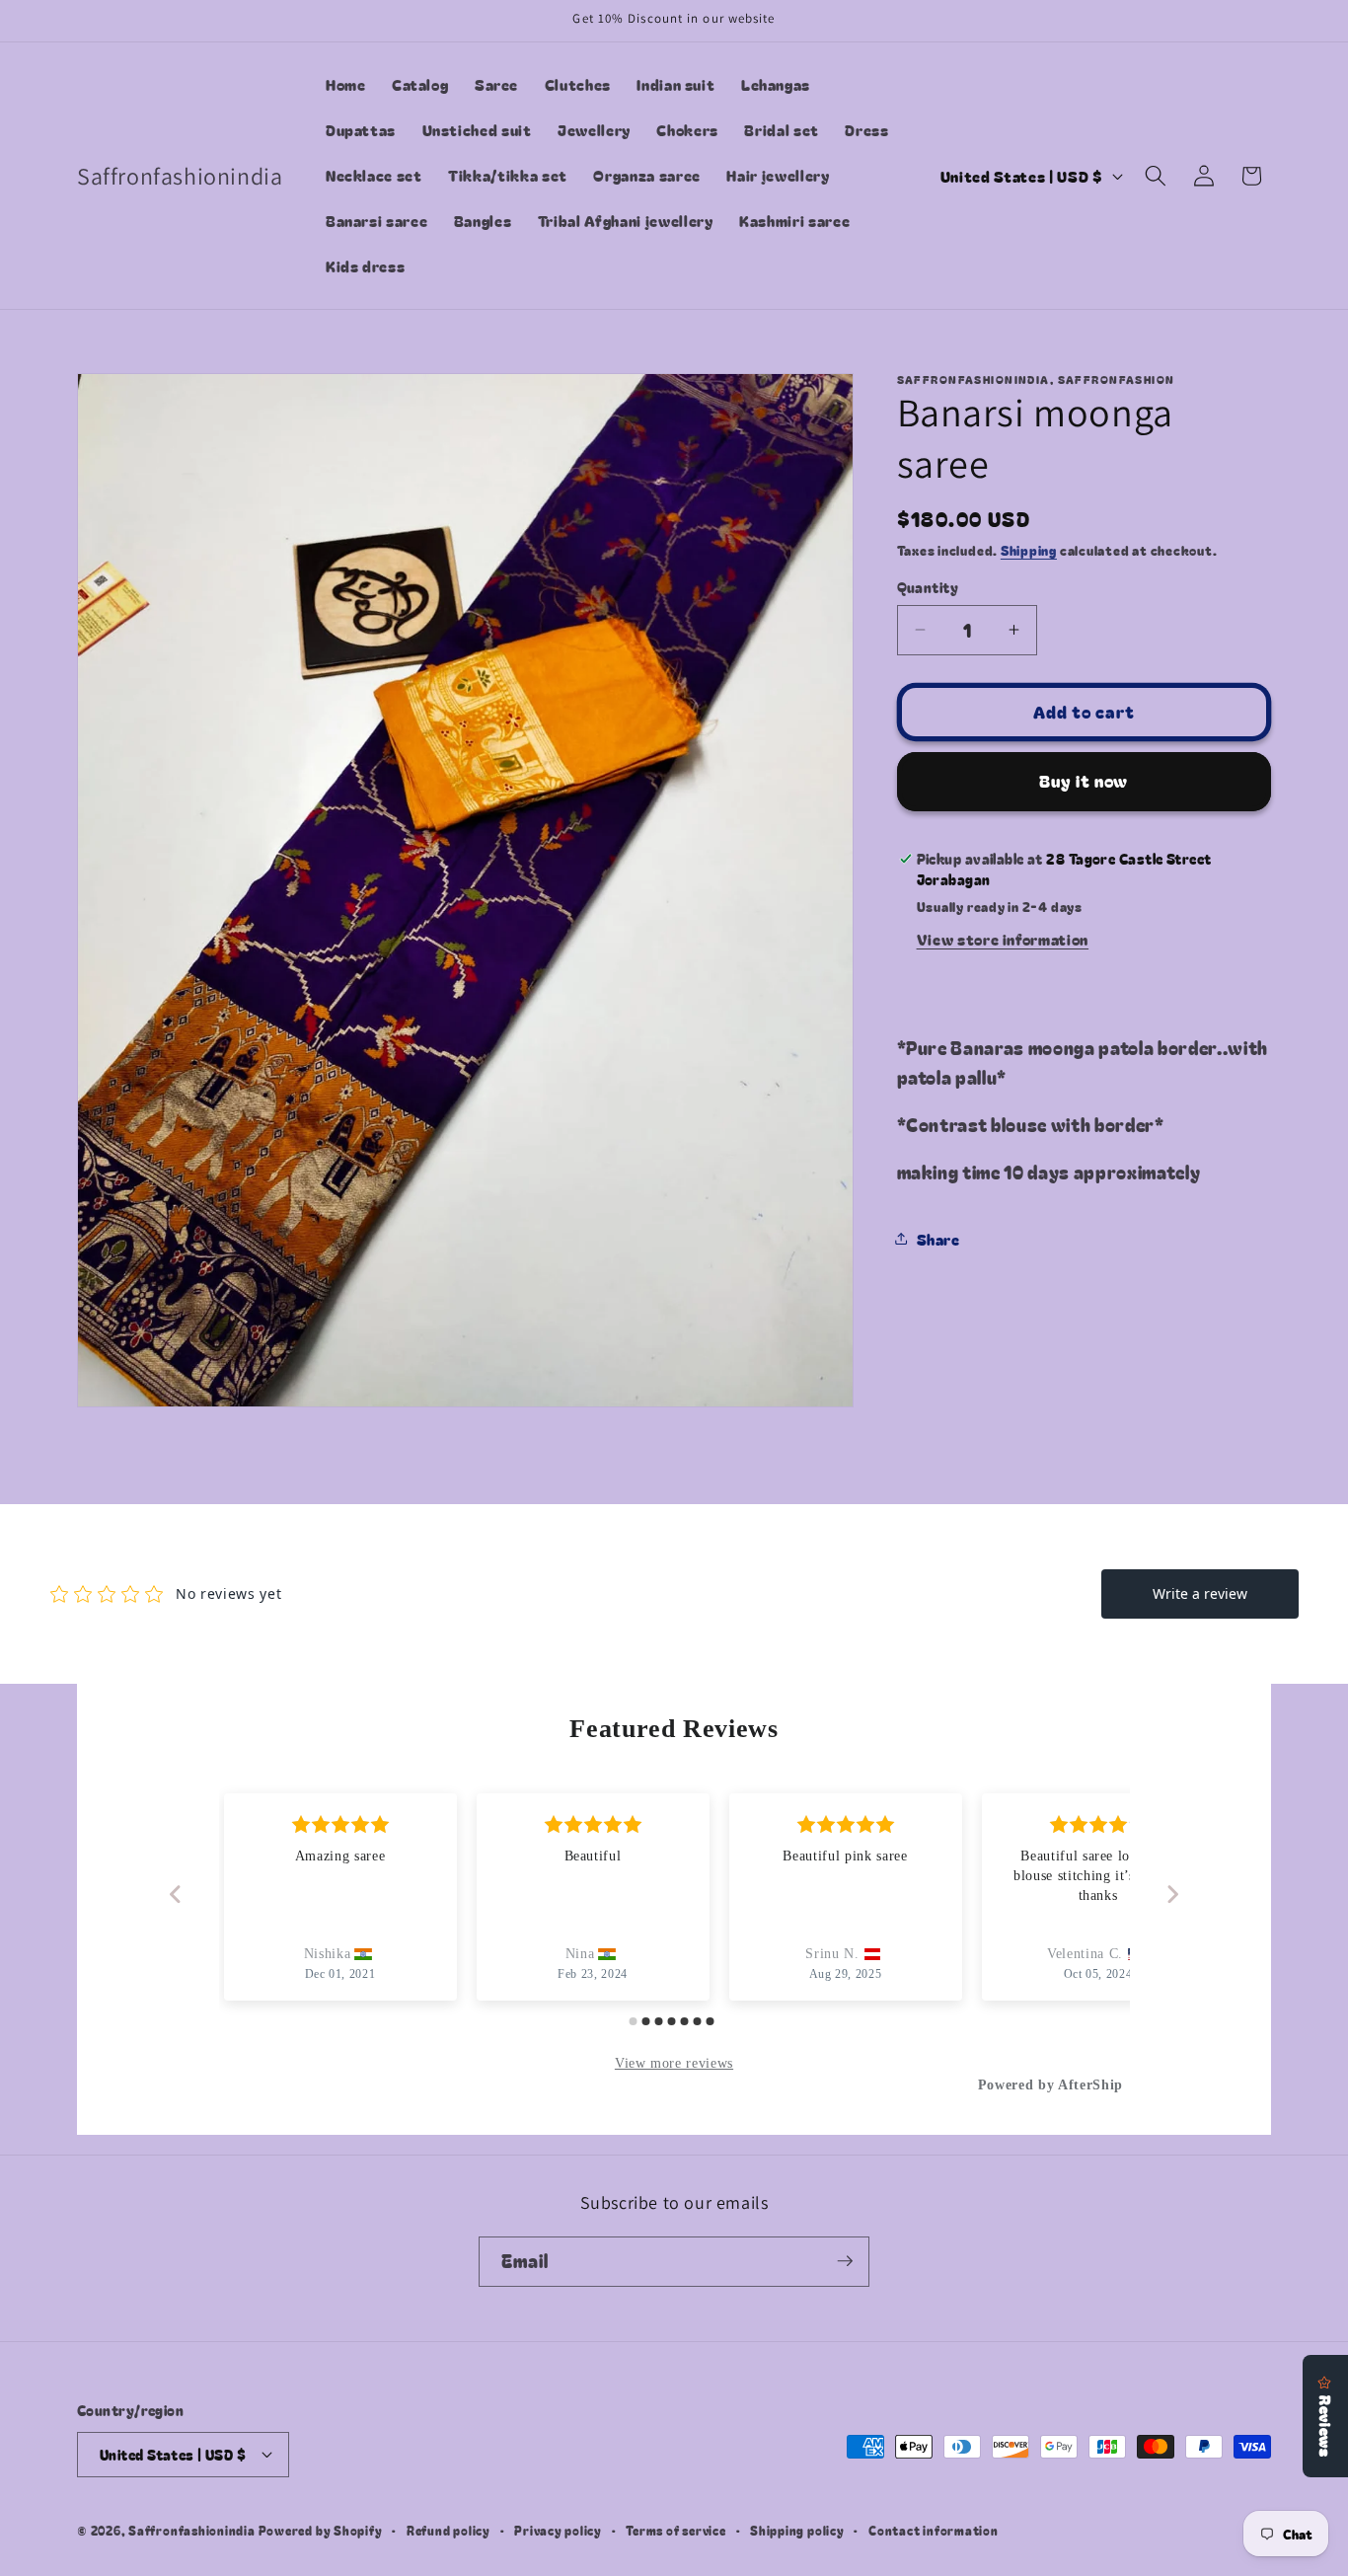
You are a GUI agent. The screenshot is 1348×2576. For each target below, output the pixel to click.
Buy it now (1084, 781)
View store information (1003, 939)
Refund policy (449, 2529)
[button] (1156, 176)
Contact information (934, 2529)
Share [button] (938, 1238)
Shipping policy (797, 2529)
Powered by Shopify (321, 2530)
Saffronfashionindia (192, 2530)
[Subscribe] (845, 2261)
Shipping (1029, 550)
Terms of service (675, 2529)
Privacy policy (558, 2529)
